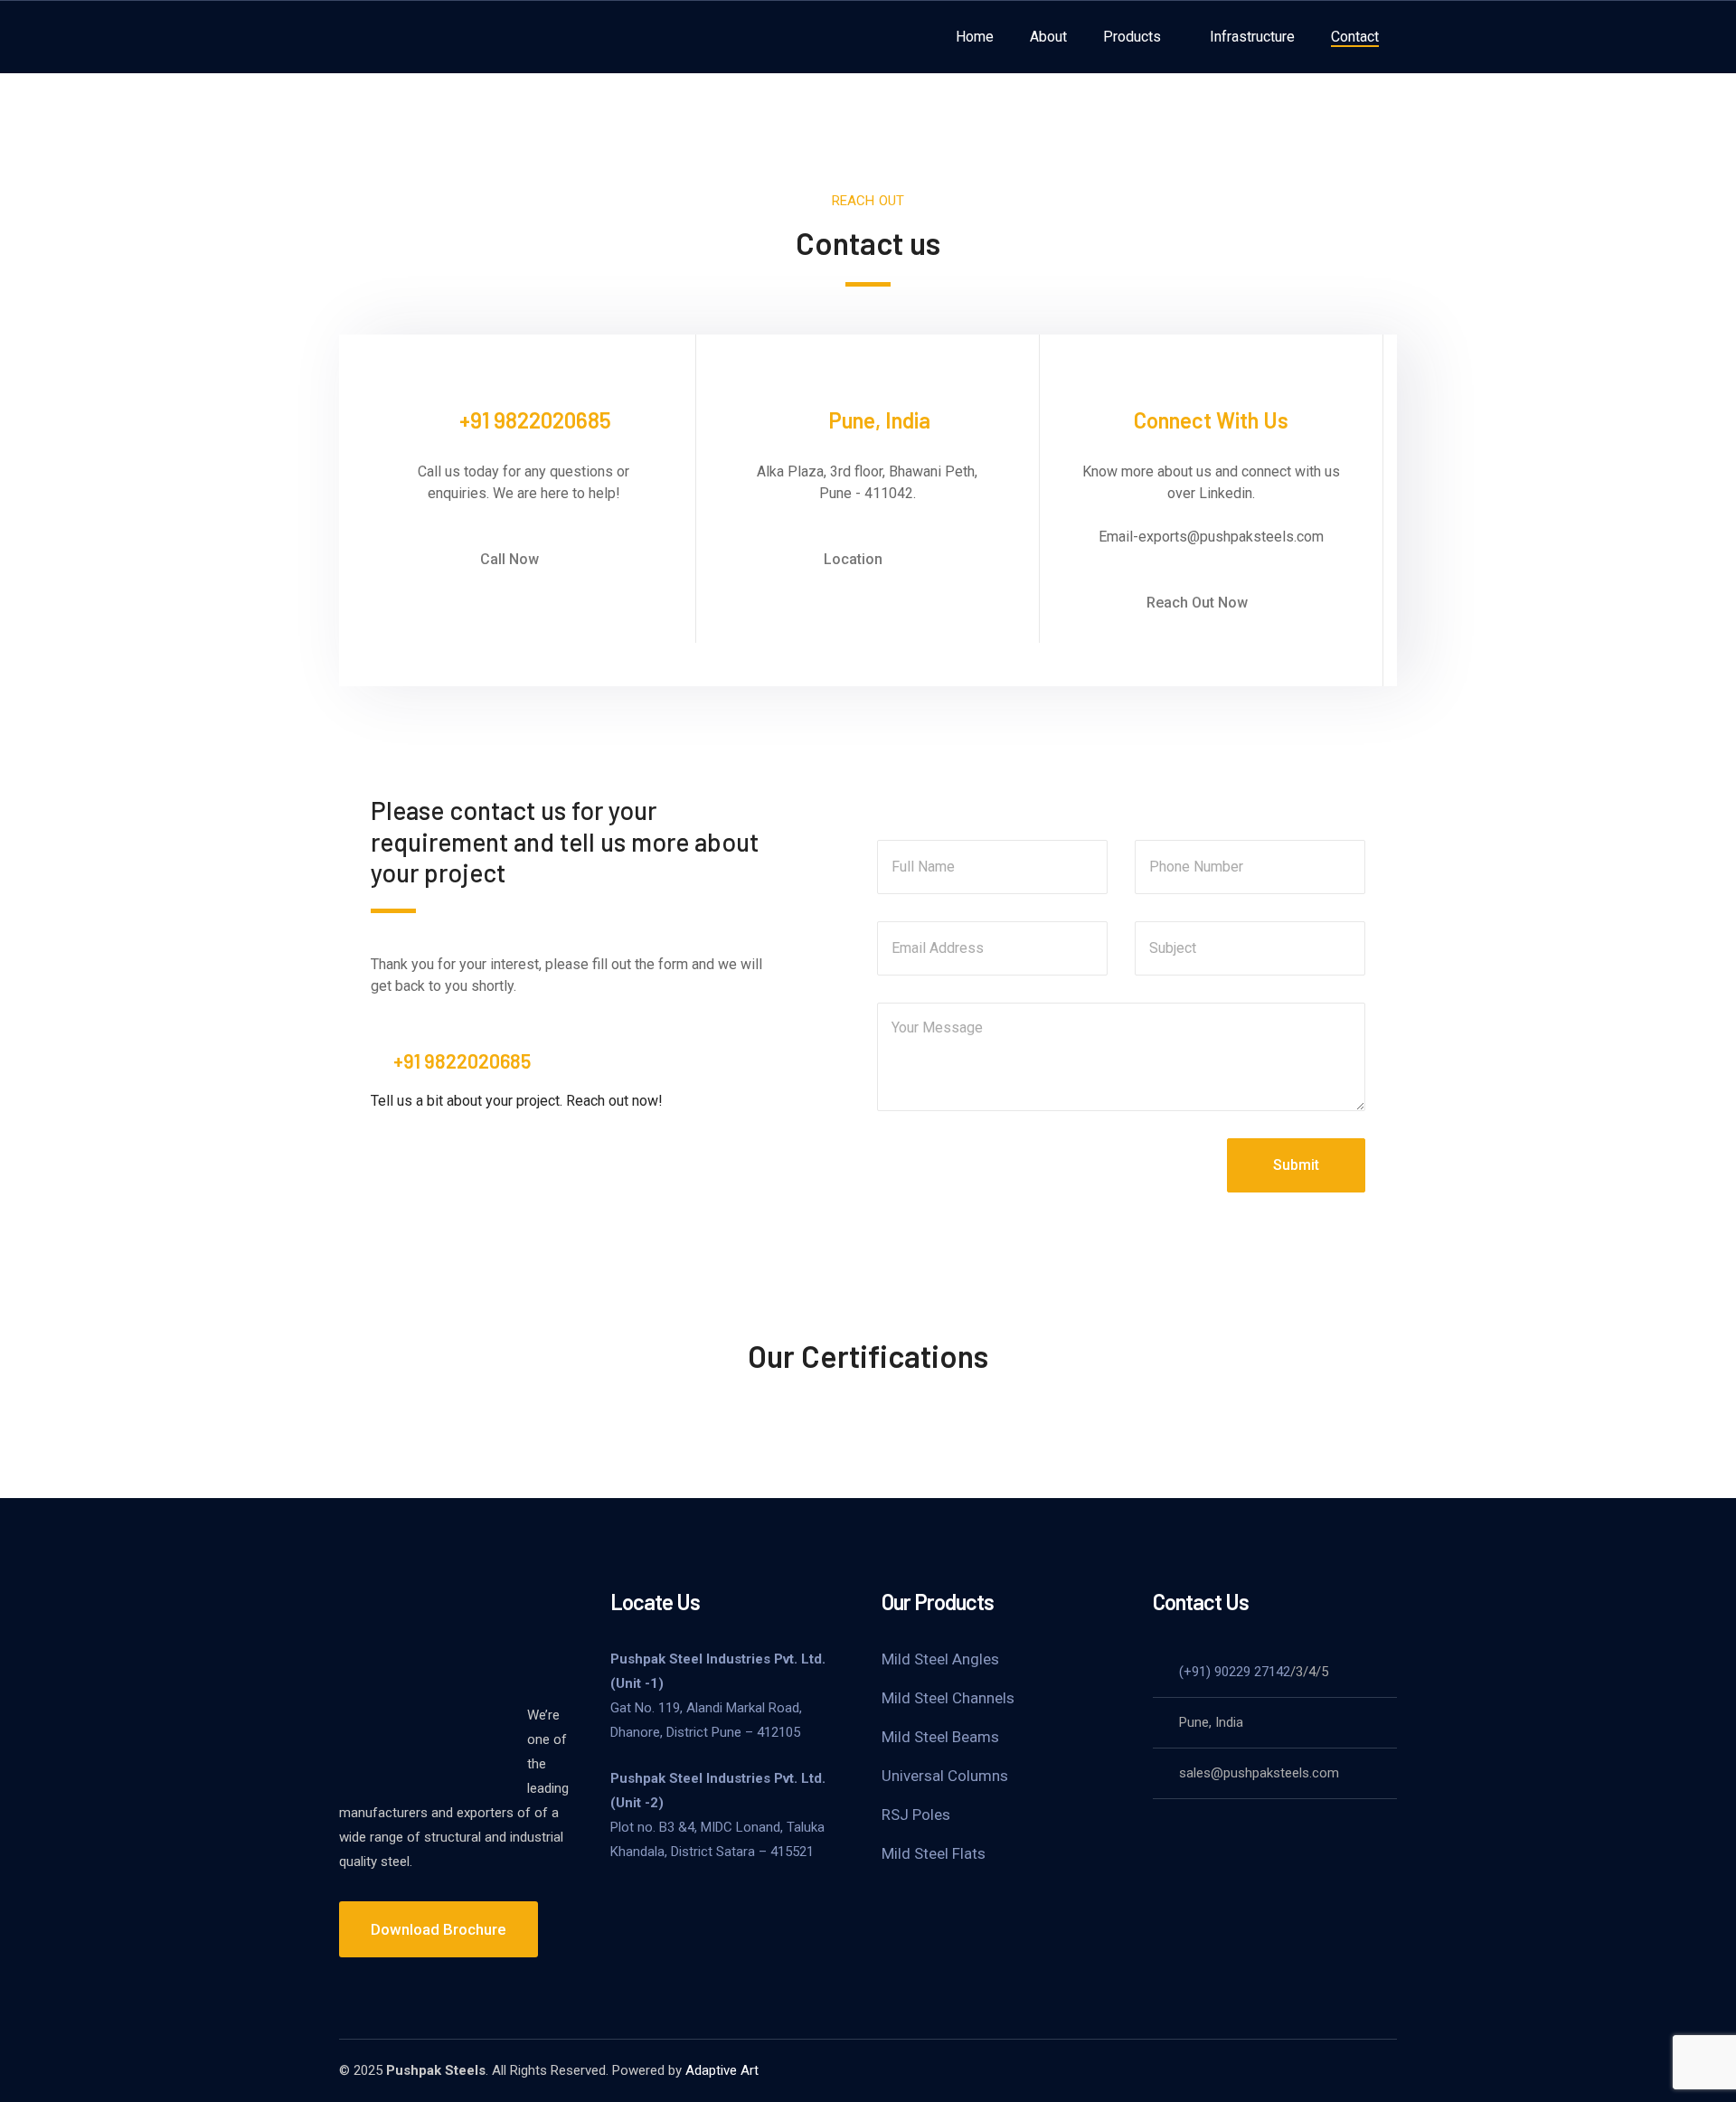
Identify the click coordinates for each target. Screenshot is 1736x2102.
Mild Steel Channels (948, 1698)
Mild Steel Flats (934, 1853)
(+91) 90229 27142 (1235, 1672)
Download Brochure (439, 1929)
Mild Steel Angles (940, 1659)
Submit (1296, 1165)
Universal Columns (945, 1776)
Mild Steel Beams (940, 1737)
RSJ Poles (916, 1815)
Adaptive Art (722, 2070)
